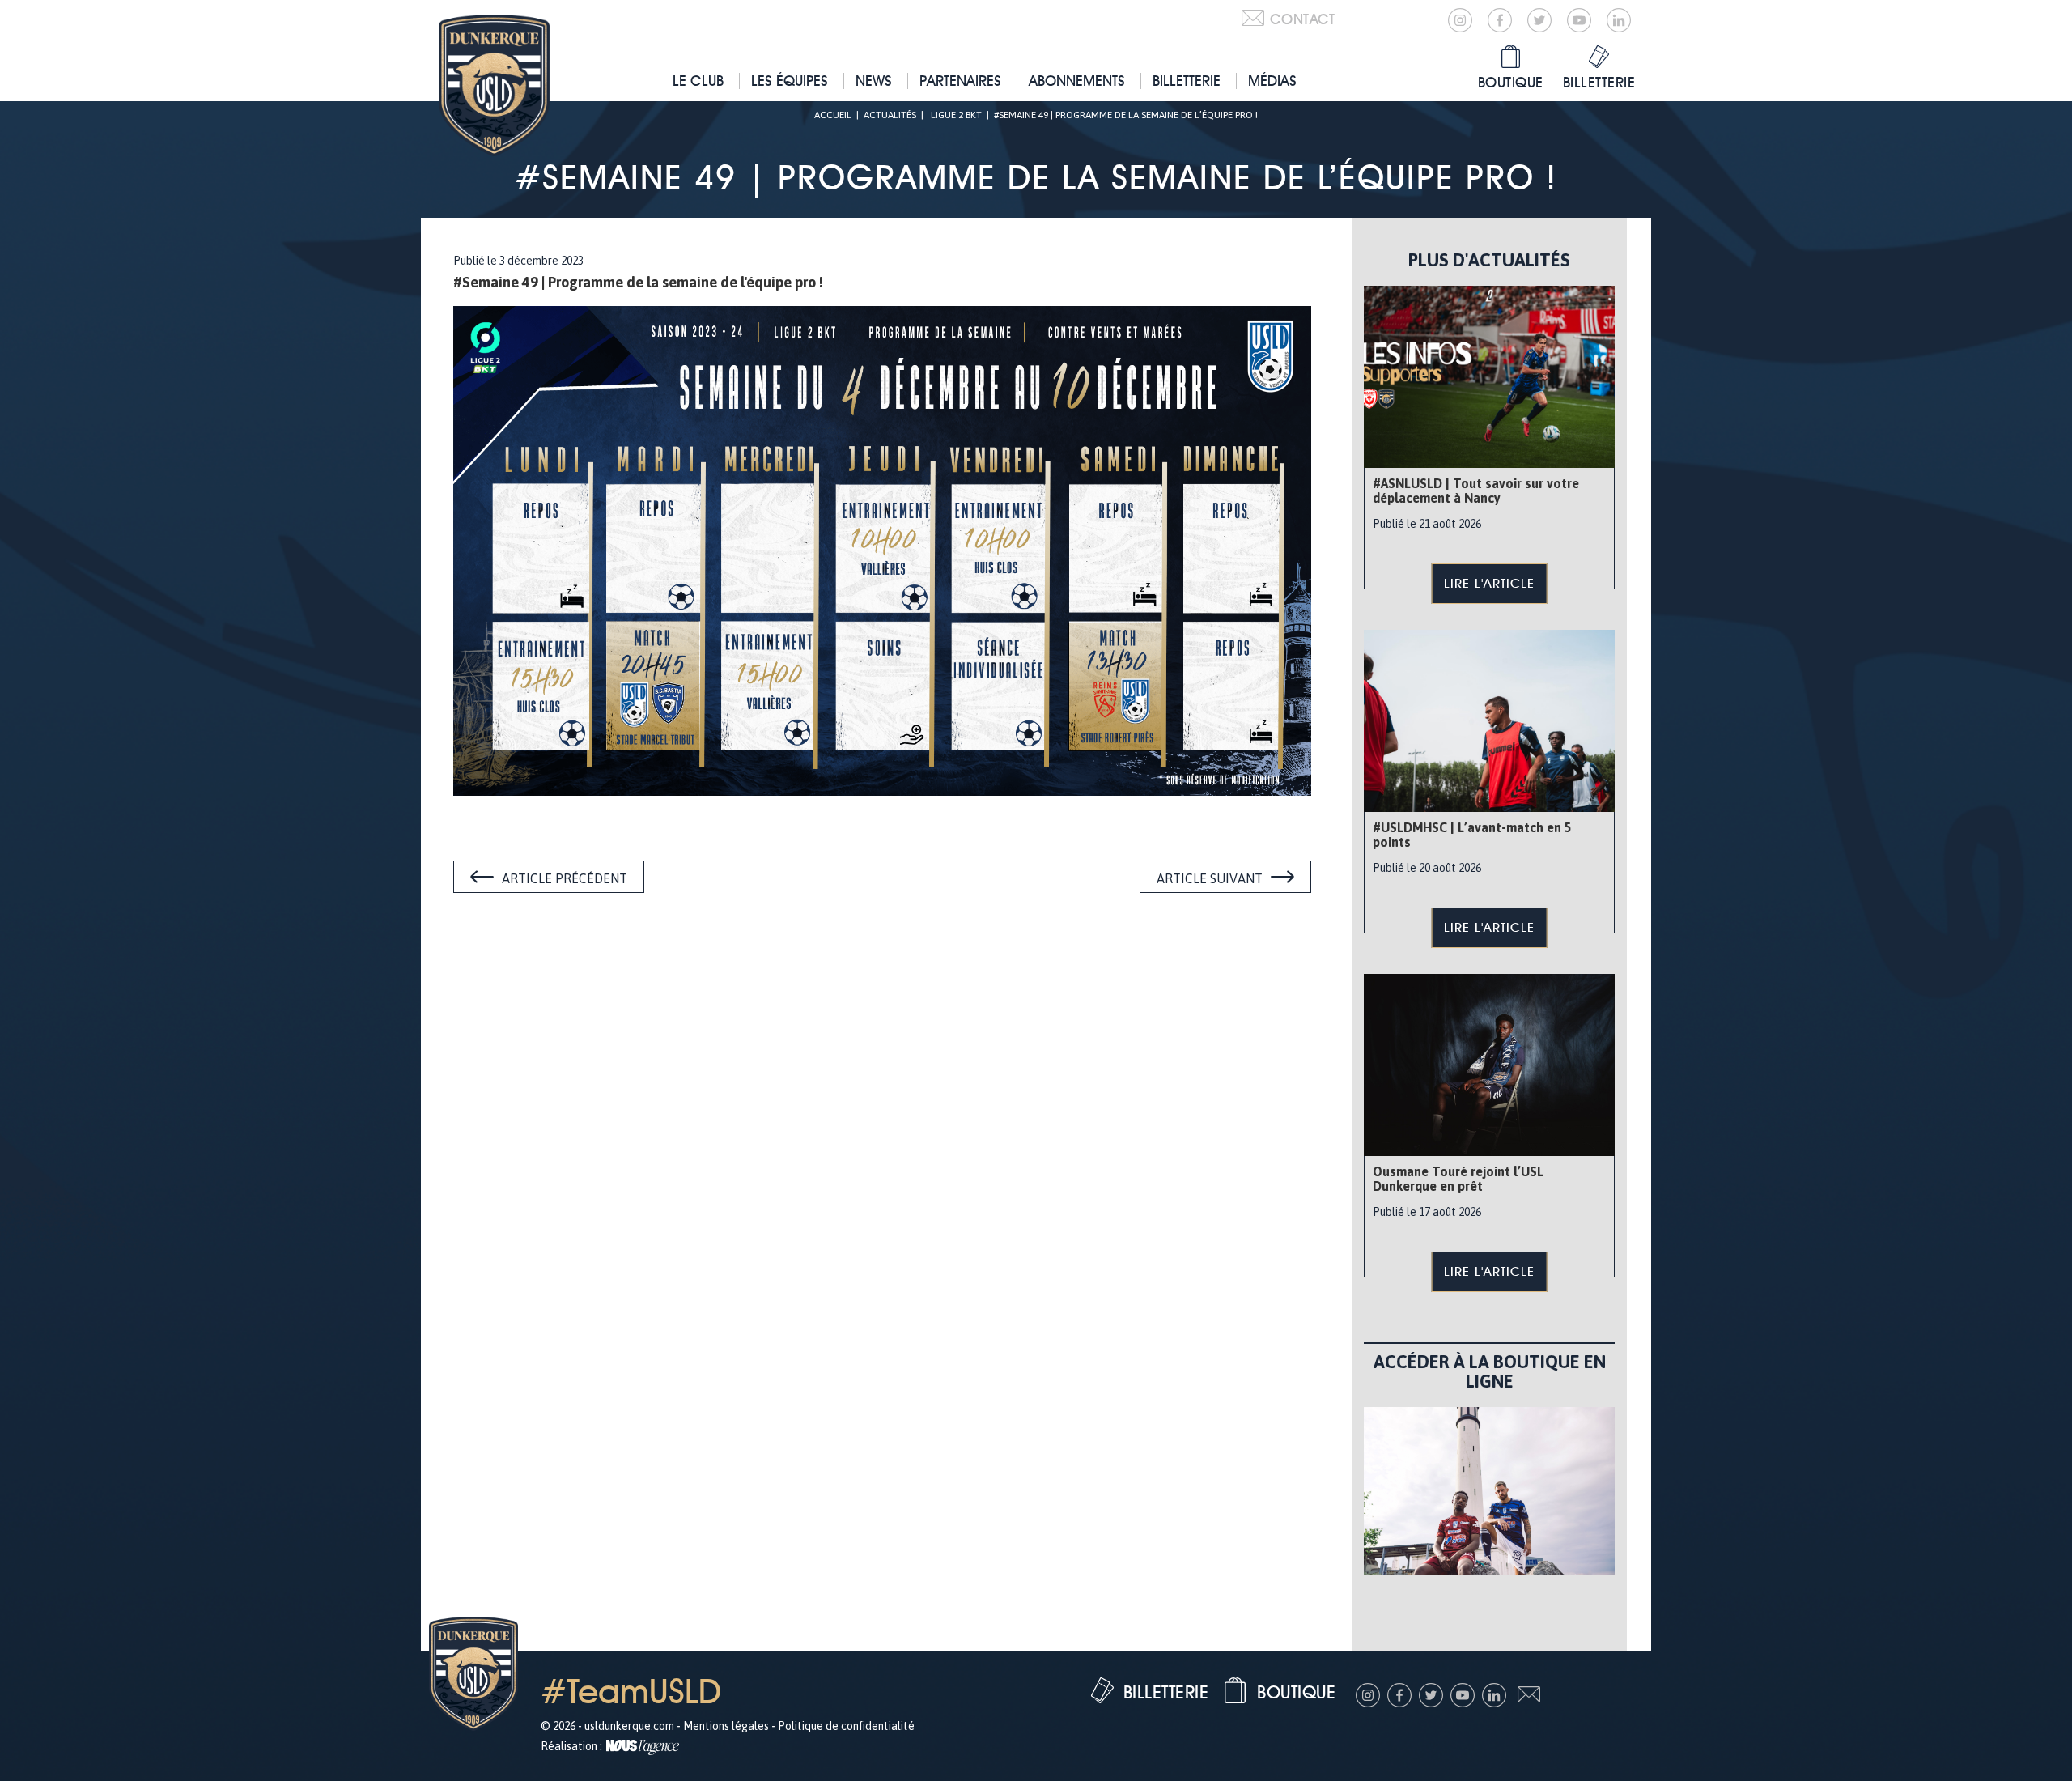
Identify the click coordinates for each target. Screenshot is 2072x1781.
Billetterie (1187, 81)
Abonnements (1077, 81)
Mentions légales (726, 1726)
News (874, 81)
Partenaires (960, 81)
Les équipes (790, 81)
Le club (698, 81)
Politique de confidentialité (846, 1726)
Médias (1272, 81)
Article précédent (565, 878)
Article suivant (1210, 878)
